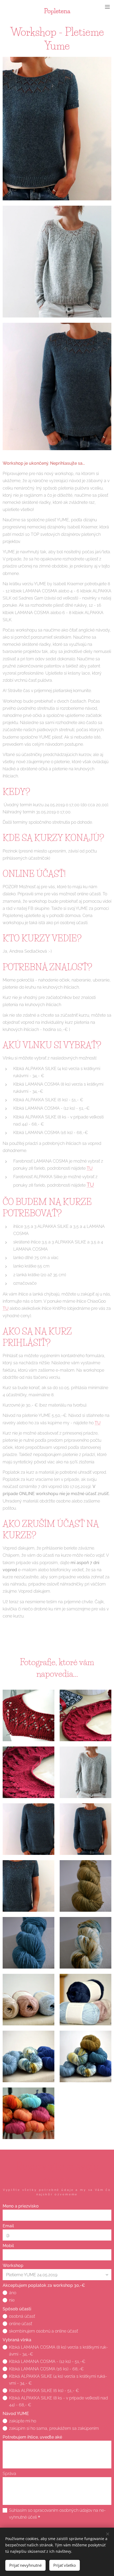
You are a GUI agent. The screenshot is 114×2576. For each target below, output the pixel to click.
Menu (107, 7)
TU (90, 1168)
